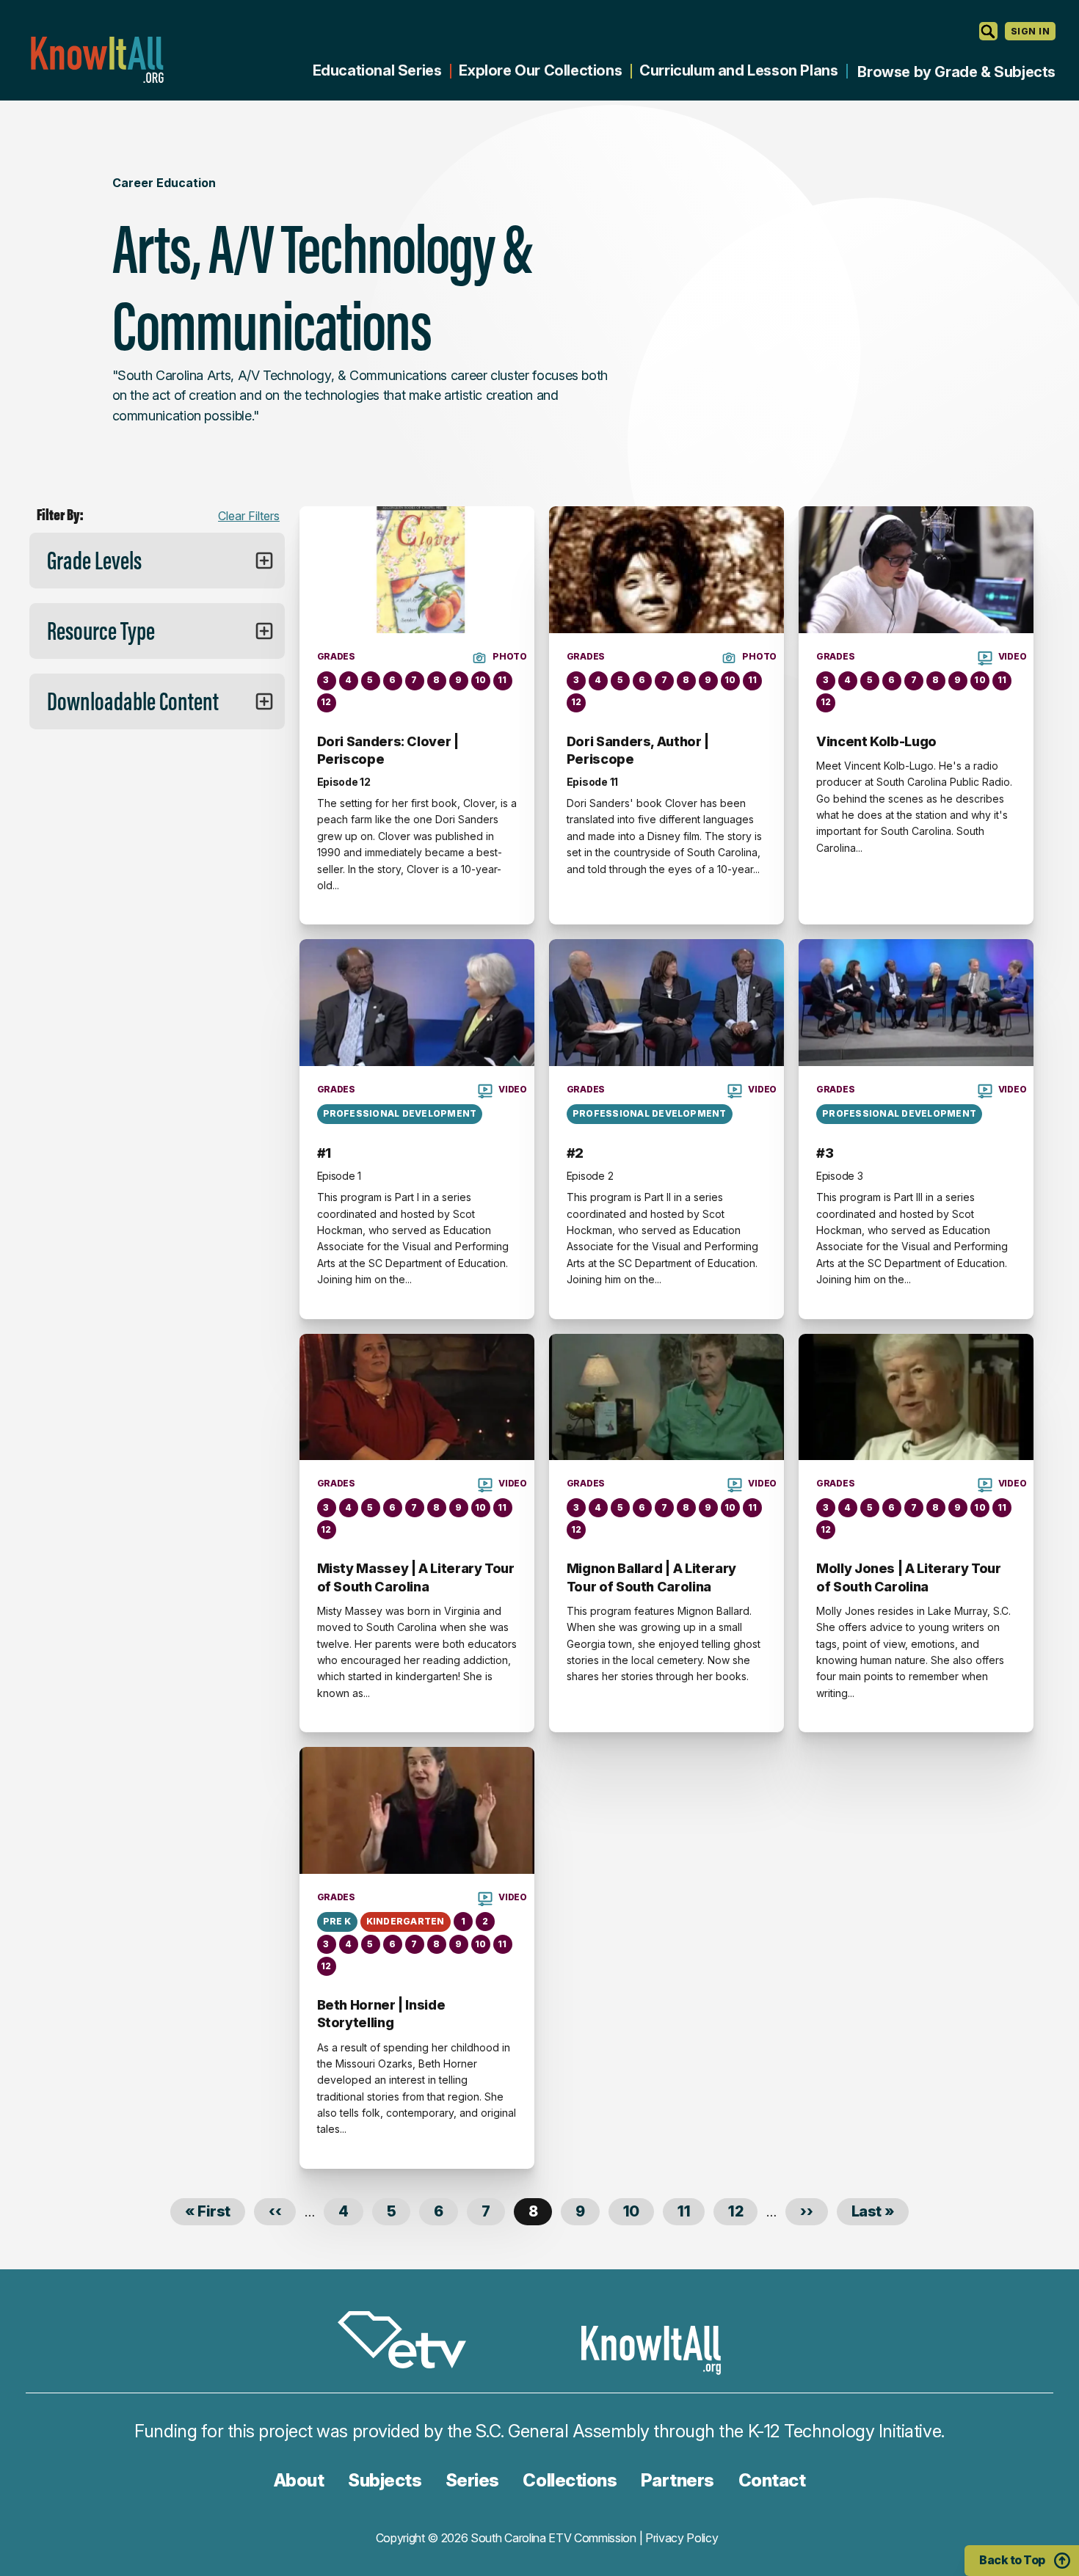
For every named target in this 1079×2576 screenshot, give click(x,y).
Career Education (164, 183)
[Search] (988, 31)
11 (691, 2211)
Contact (772, 2480)
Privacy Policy (682, 2538)
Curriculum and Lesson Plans (738, 70)
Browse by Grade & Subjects (956, 72)
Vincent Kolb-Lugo (876, 741)
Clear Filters (249, 516)
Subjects (385, 2480)
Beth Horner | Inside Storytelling (381, 2014)
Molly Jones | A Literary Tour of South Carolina (909, 1577)
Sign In (1030, 31)
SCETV (410, 2342)
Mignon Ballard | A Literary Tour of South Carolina (651, 1577)
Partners (677, 2480)
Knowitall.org (97, 60)
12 (743, 2211)
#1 (324, 1153)
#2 (575, 1153)
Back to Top (1012, 2560)
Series (472, 2480)
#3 (825, 1153)
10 (639, 2211)
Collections (570, 2480)
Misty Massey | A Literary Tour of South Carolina (416, 1577)
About (299, 2480)
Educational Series (377, 70)
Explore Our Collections (540, 70)
